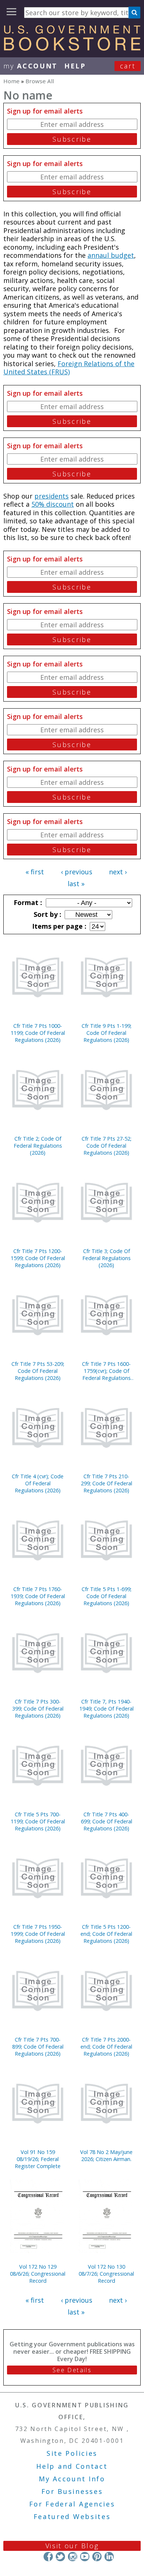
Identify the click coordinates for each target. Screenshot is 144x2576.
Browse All (40, 81)
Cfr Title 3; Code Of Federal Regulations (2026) (107, 1258)
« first (35, 872)
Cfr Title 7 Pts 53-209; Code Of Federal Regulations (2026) (38, 1371)
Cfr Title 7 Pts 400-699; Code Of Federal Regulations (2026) (107, 1821)
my (30, 66)
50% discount (53, 504)
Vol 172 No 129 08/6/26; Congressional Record (38, 2274)
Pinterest (97, 2557)
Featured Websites (72, 2516)
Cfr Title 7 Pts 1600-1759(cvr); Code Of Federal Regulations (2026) (106, 1371)
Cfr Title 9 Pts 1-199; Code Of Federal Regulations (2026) (107, 1033)
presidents (52, 496)
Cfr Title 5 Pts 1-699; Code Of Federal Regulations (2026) (107, 1596)
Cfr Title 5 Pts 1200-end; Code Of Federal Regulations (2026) (106, 1934)
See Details (72, 2370)
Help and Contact (72, 2466)
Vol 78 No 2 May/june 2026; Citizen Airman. (106, 2155)
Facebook (48, 2557)
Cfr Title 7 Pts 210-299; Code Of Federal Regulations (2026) (107, 1483)
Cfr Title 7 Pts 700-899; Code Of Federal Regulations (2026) (38, 2047)
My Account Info (72, 2479)
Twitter (60, 2557)
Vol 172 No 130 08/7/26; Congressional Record (106, 2274)
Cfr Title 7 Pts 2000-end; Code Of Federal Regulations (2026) (106, 2047)
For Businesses (72, 2491)
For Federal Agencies (72, 2504)
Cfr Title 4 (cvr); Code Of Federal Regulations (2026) (38, 1483)
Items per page (58, 926)
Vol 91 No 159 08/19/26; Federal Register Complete (38, 2159)
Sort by (47, 914)
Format (27, 902)
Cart (128, 66)
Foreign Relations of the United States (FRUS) (69, 368)
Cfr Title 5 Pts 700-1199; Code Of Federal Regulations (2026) (38, 1821)
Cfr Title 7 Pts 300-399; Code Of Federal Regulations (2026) (38, 1709)
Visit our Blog (72, 2546)
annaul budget (111, 255)
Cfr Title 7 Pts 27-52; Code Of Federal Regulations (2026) (107, 1146)
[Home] (72, 48)
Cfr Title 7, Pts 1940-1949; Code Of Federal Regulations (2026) (107, 1709)
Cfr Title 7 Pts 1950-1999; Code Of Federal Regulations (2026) (38, 1934)
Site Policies (72, 2453)
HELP (75, 66)
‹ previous (77, 872)
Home (11, 81)
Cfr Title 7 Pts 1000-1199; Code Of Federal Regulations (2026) (38, 1033)
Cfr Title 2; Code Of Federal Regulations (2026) (38, 1146)
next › (118, 872)
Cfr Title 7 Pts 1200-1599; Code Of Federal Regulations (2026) (38, 1258)
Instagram (73, 2557)
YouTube (85, 2557)
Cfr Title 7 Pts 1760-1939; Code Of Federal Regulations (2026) (38, 1596)
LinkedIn (109, 2557)
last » (76, 884)
